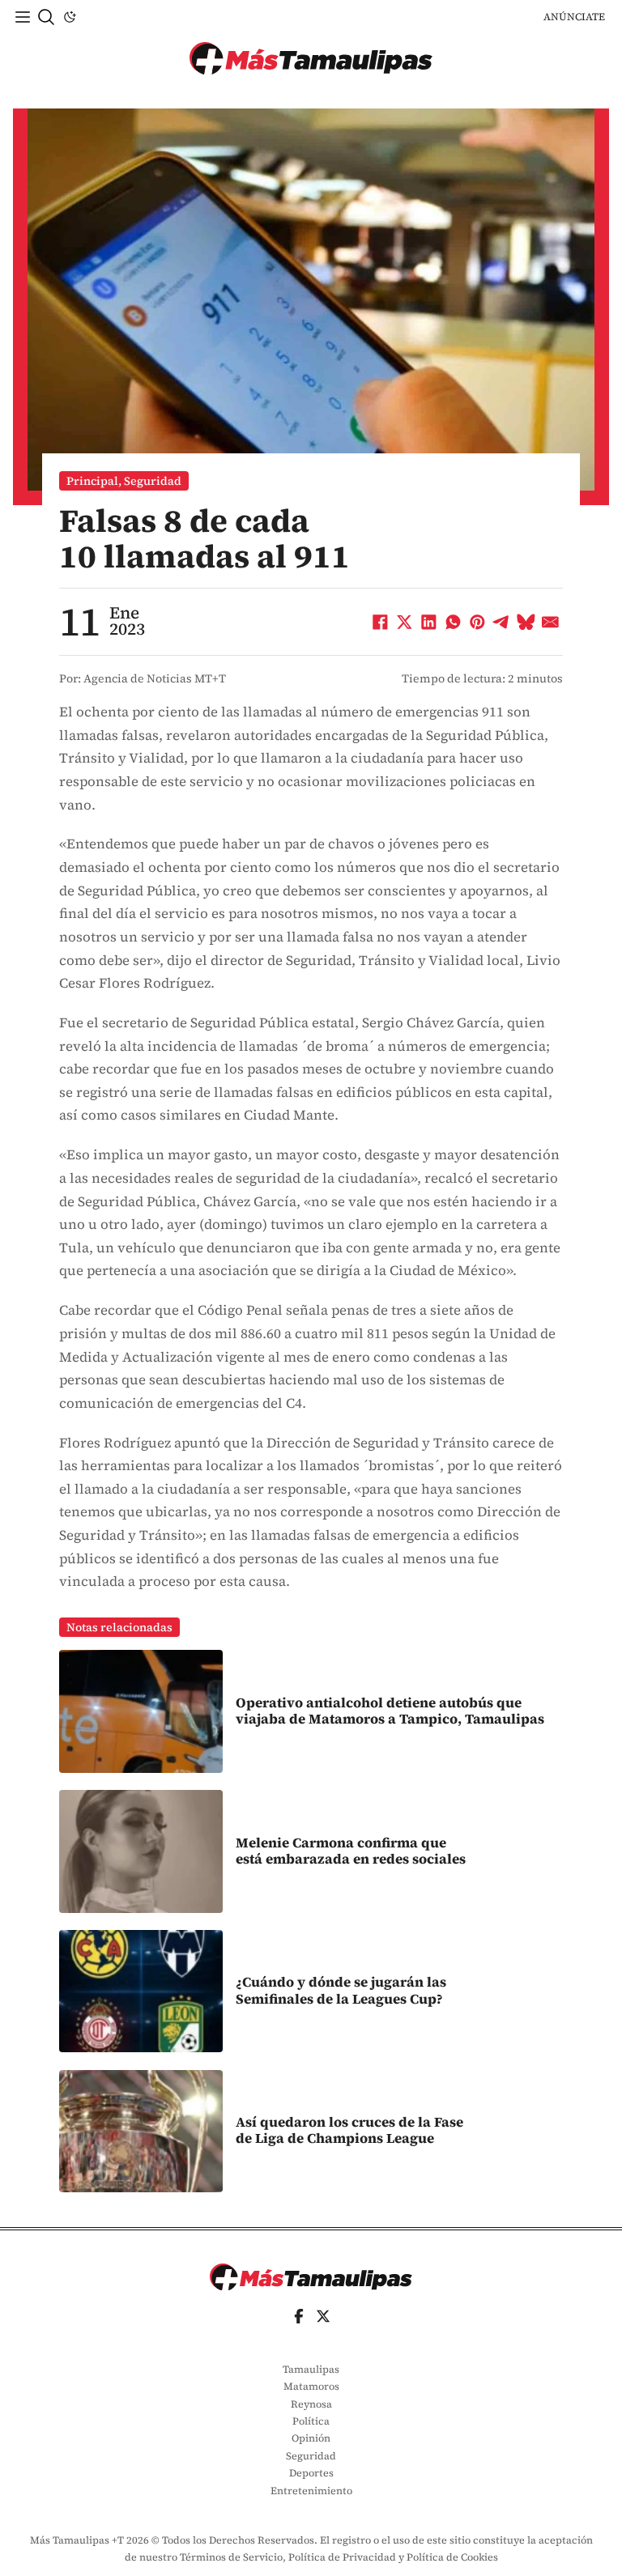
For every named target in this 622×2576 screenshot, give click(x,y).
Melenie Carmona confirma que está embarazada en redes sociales (351, 1851)
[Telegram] (502, 622)
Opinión (311, 2438)
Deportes (311, 2473)
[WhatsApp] (454, 622)
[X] (405, 622)
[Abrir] (23, 17)
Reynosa (311, 2404)
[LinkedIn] (429, 622)
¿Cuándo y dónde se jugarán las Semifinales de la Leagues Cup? (341, 1990)
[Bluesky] (526, 622)
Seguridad (153, 481)
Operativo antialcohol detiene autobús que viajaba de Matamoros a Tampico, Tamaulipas (390, 1711)
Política (311, 2421)
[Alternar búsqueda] (46, 17)
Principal (92, 481)
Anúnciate (574, 17)
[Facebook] (381, 622)
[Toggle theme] (70, 17)
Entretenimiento (311, 2491)
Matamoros (311, 2386)
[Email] (551, 622)
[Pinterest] (478, 622)
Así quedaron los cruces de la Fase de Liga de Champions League (349, 2130)
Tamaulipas (311, 2369)
